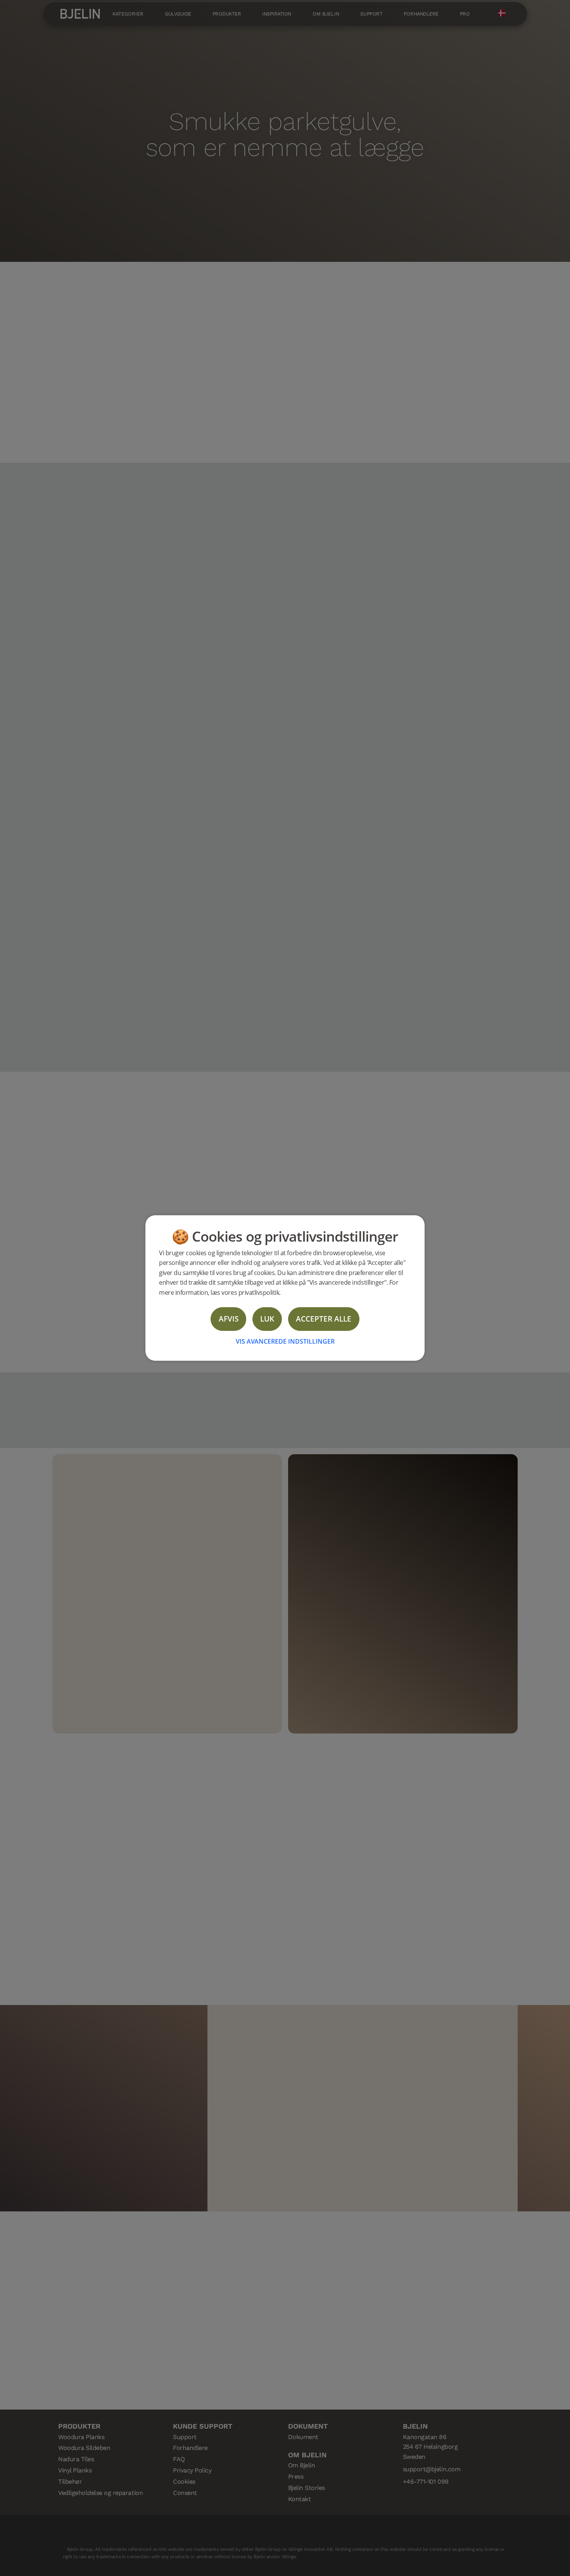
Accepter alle (324, 1319)
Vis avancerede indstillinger (285, 1341)
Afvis (229, 1319)
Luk (267, 1319)
